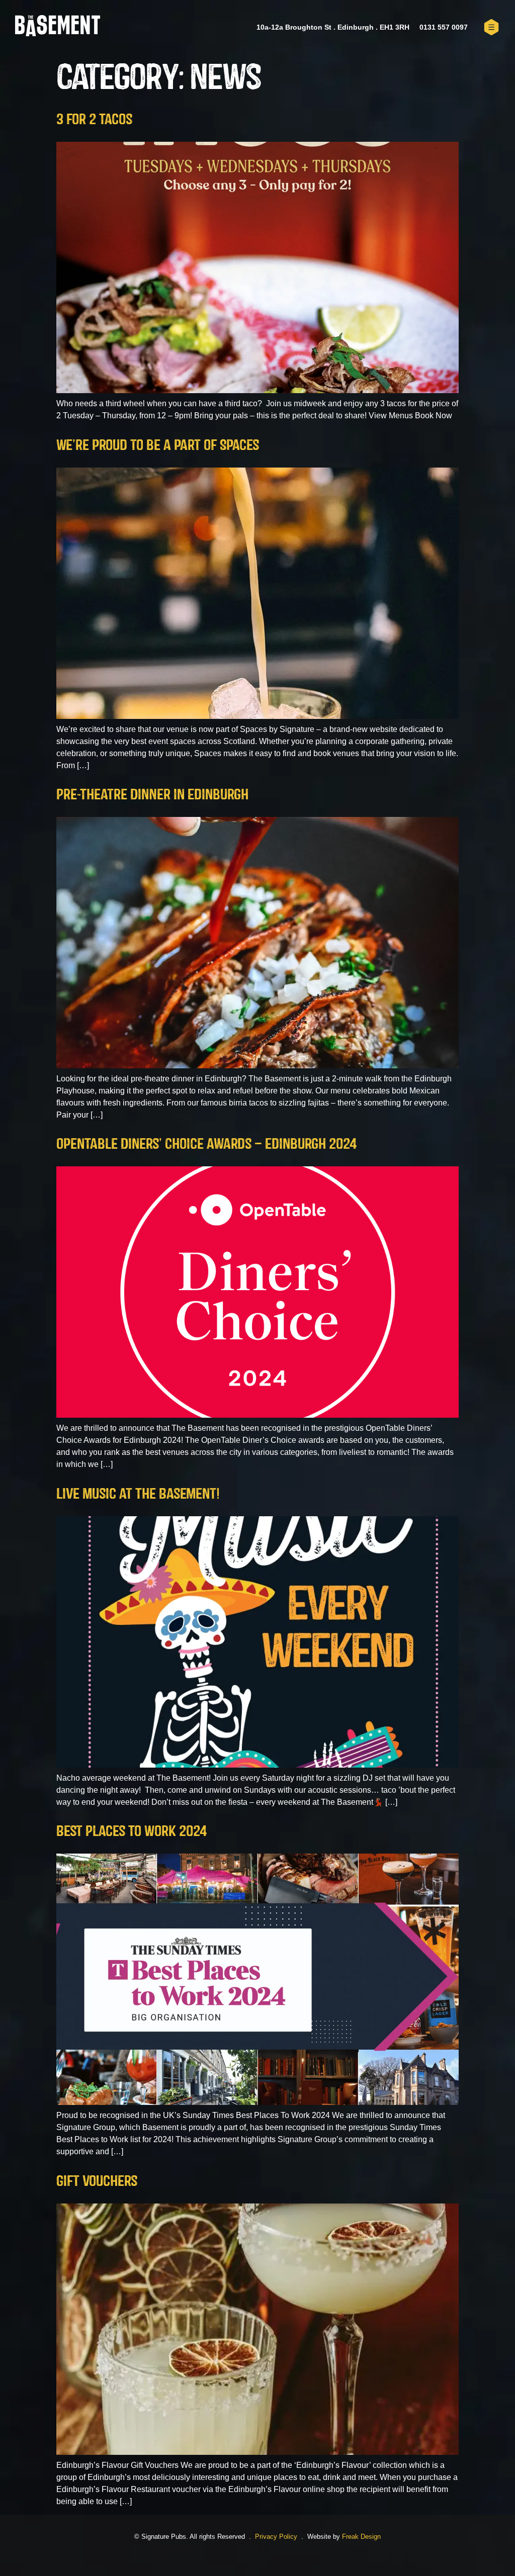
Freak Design (361, 2537)
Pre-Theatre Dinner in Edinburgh (152, 794)
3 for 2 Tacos (94, 119)
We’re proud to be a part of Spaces (158, 444)
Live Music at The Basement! (138, 1493)
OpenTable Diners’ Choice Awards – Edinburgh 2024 (206, 1143)
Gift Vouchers (97, 2180)
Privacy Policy (276, 2537)
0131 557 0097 (444, 27)
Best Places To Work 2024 (132, 1830)
